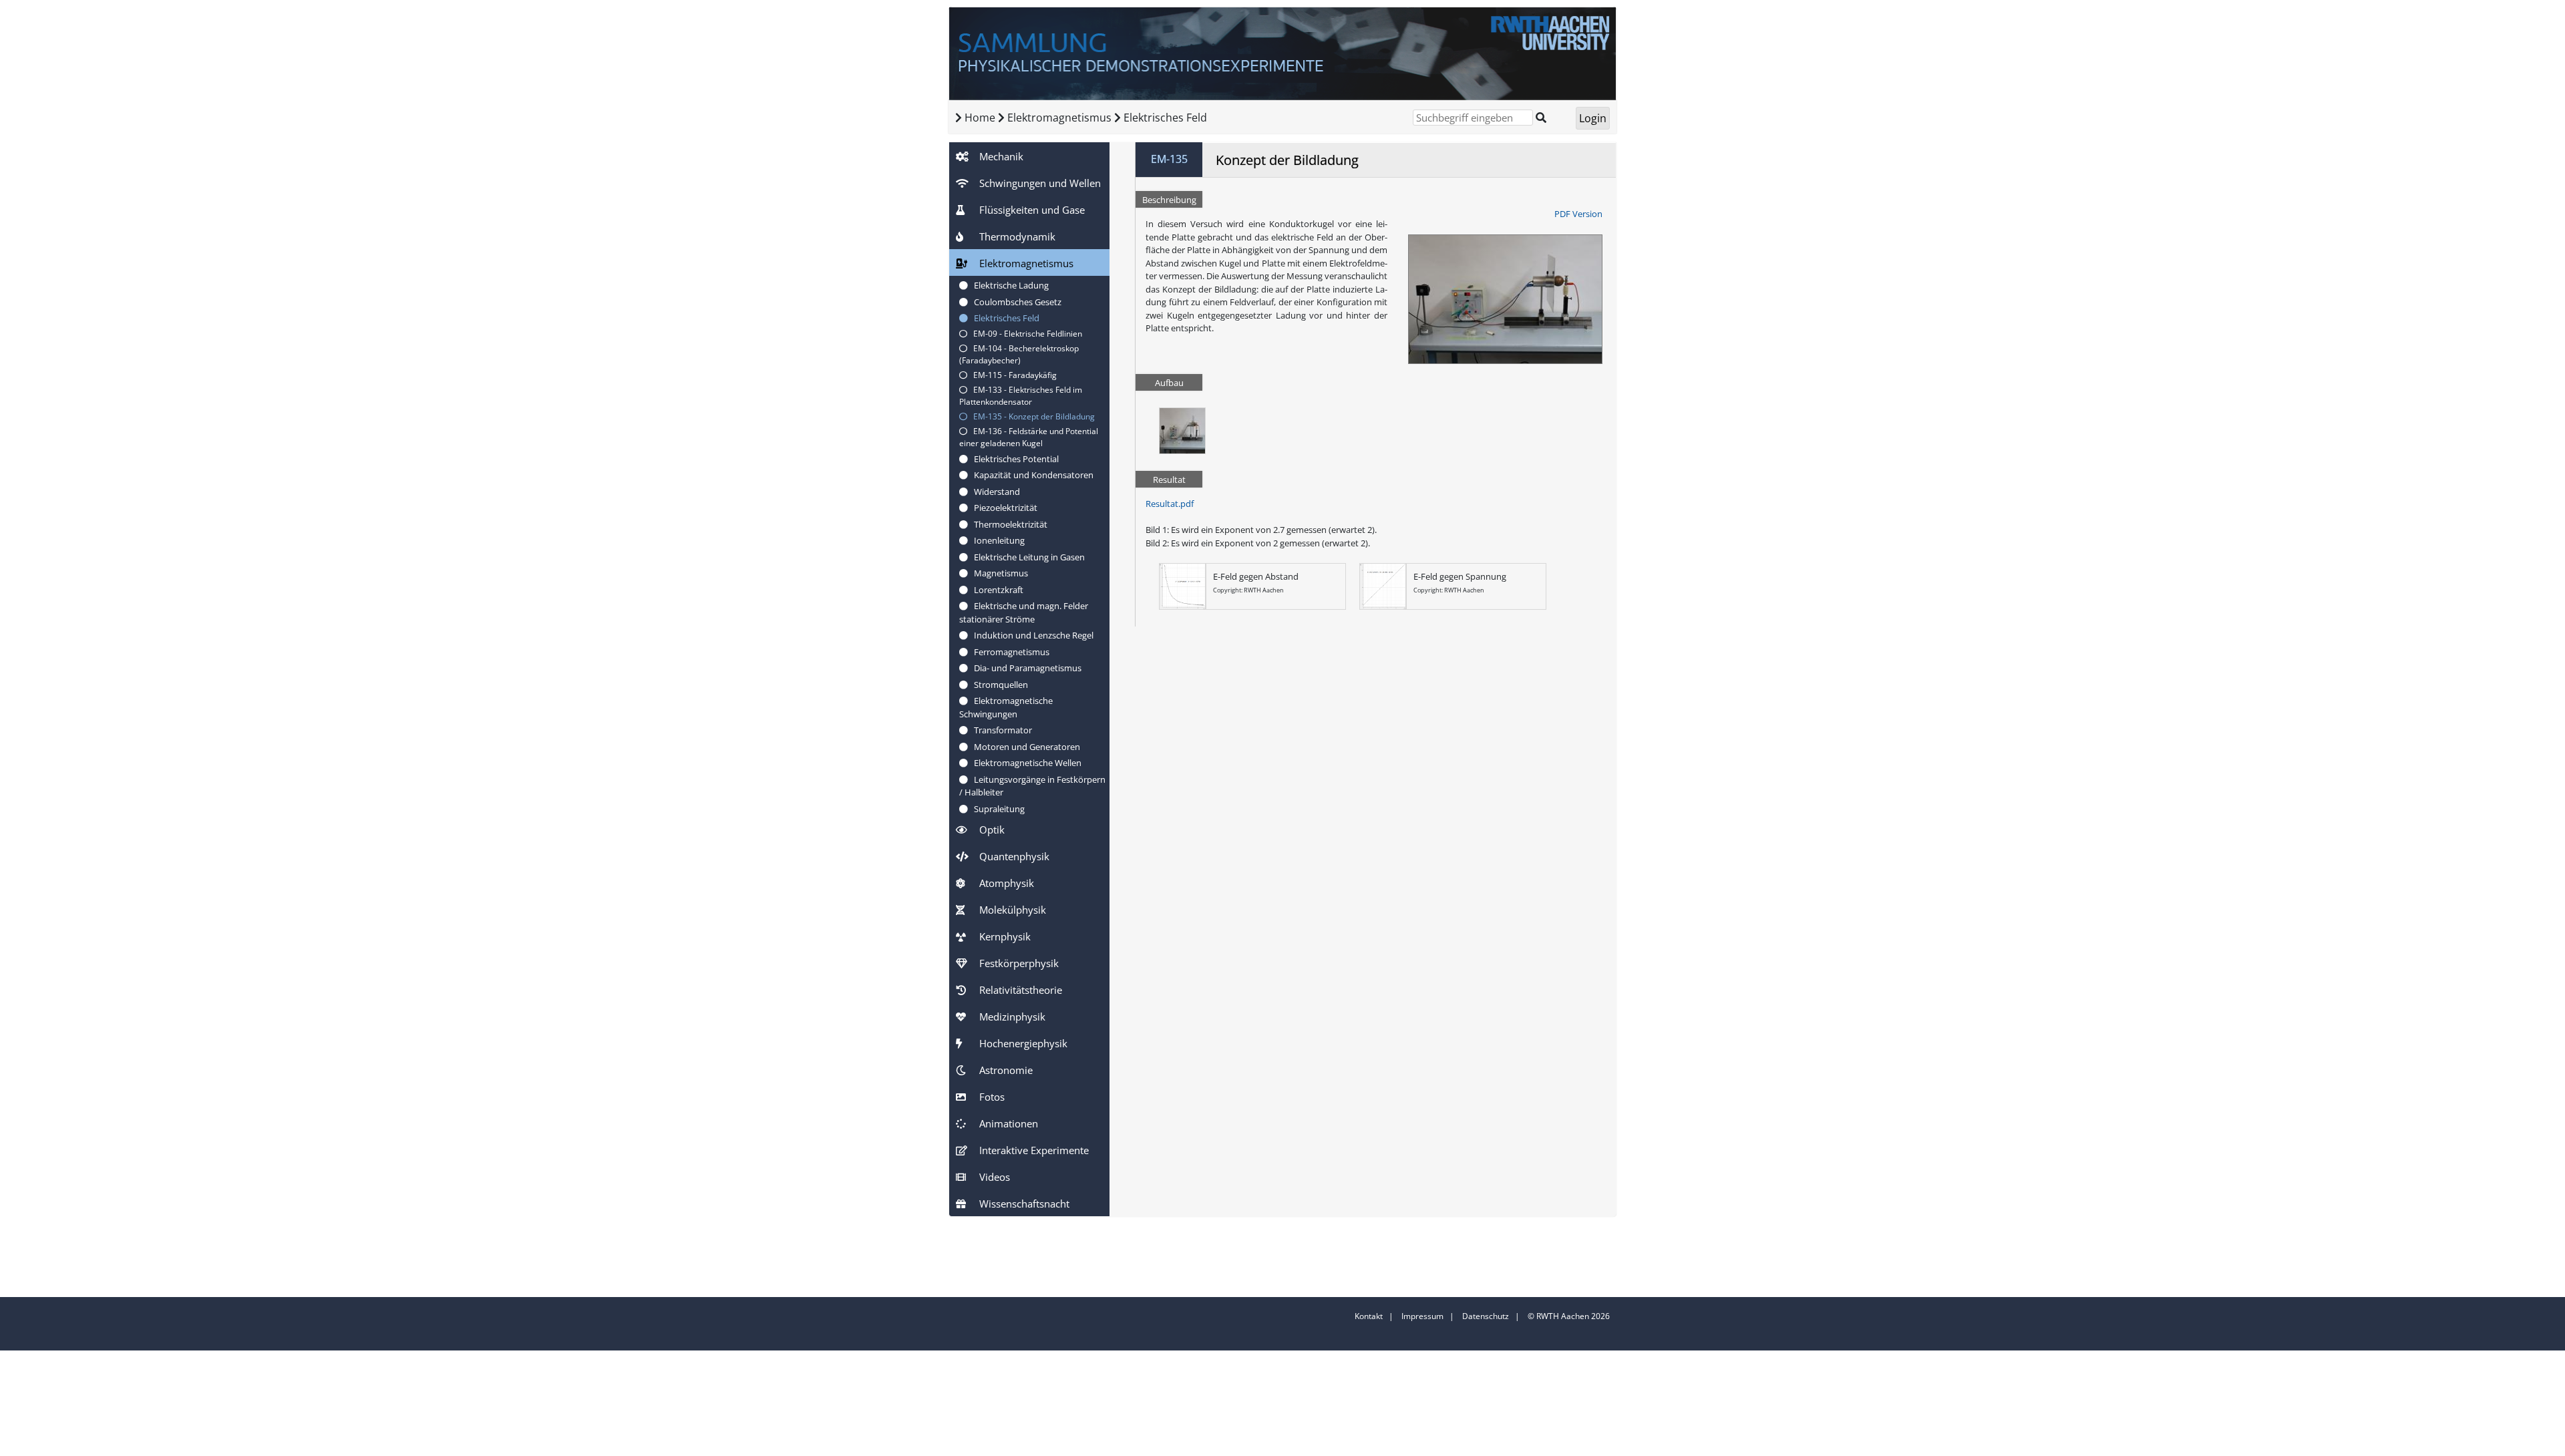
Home (980, 118)
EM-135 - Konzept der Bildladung (1031, 416)
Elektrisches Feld (1165, 118)
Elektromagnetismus (1061, 118)
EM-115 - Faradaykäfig (1012, 375)
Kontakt (1369, 1316)
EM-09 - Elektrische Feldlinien (1025, 334)
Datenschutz (1486, 1316)
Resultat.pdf (1170, 504)
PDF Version (1578, 214)
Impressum (1422, 1316)
